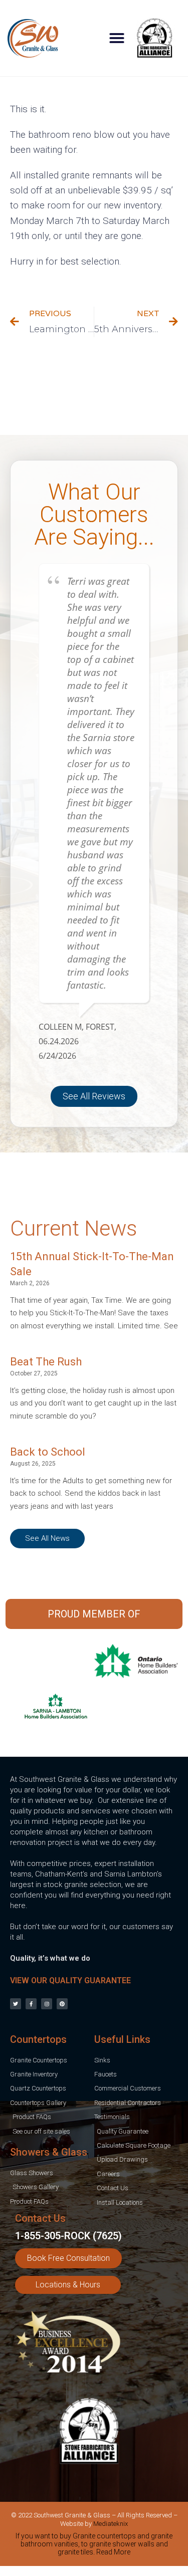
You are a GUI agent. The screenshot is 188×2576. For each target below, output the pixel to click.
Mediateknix (111, 2524)
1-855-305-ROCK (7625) (68, 2236)
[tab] (94, 2546)
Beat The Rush (46, 1362)
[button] (117, 38)
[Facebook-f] (31, 2004)
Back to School (48, 1452)
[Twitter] (16, 2004)
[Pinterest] (62, 2004)
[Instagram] (47, 2004)
